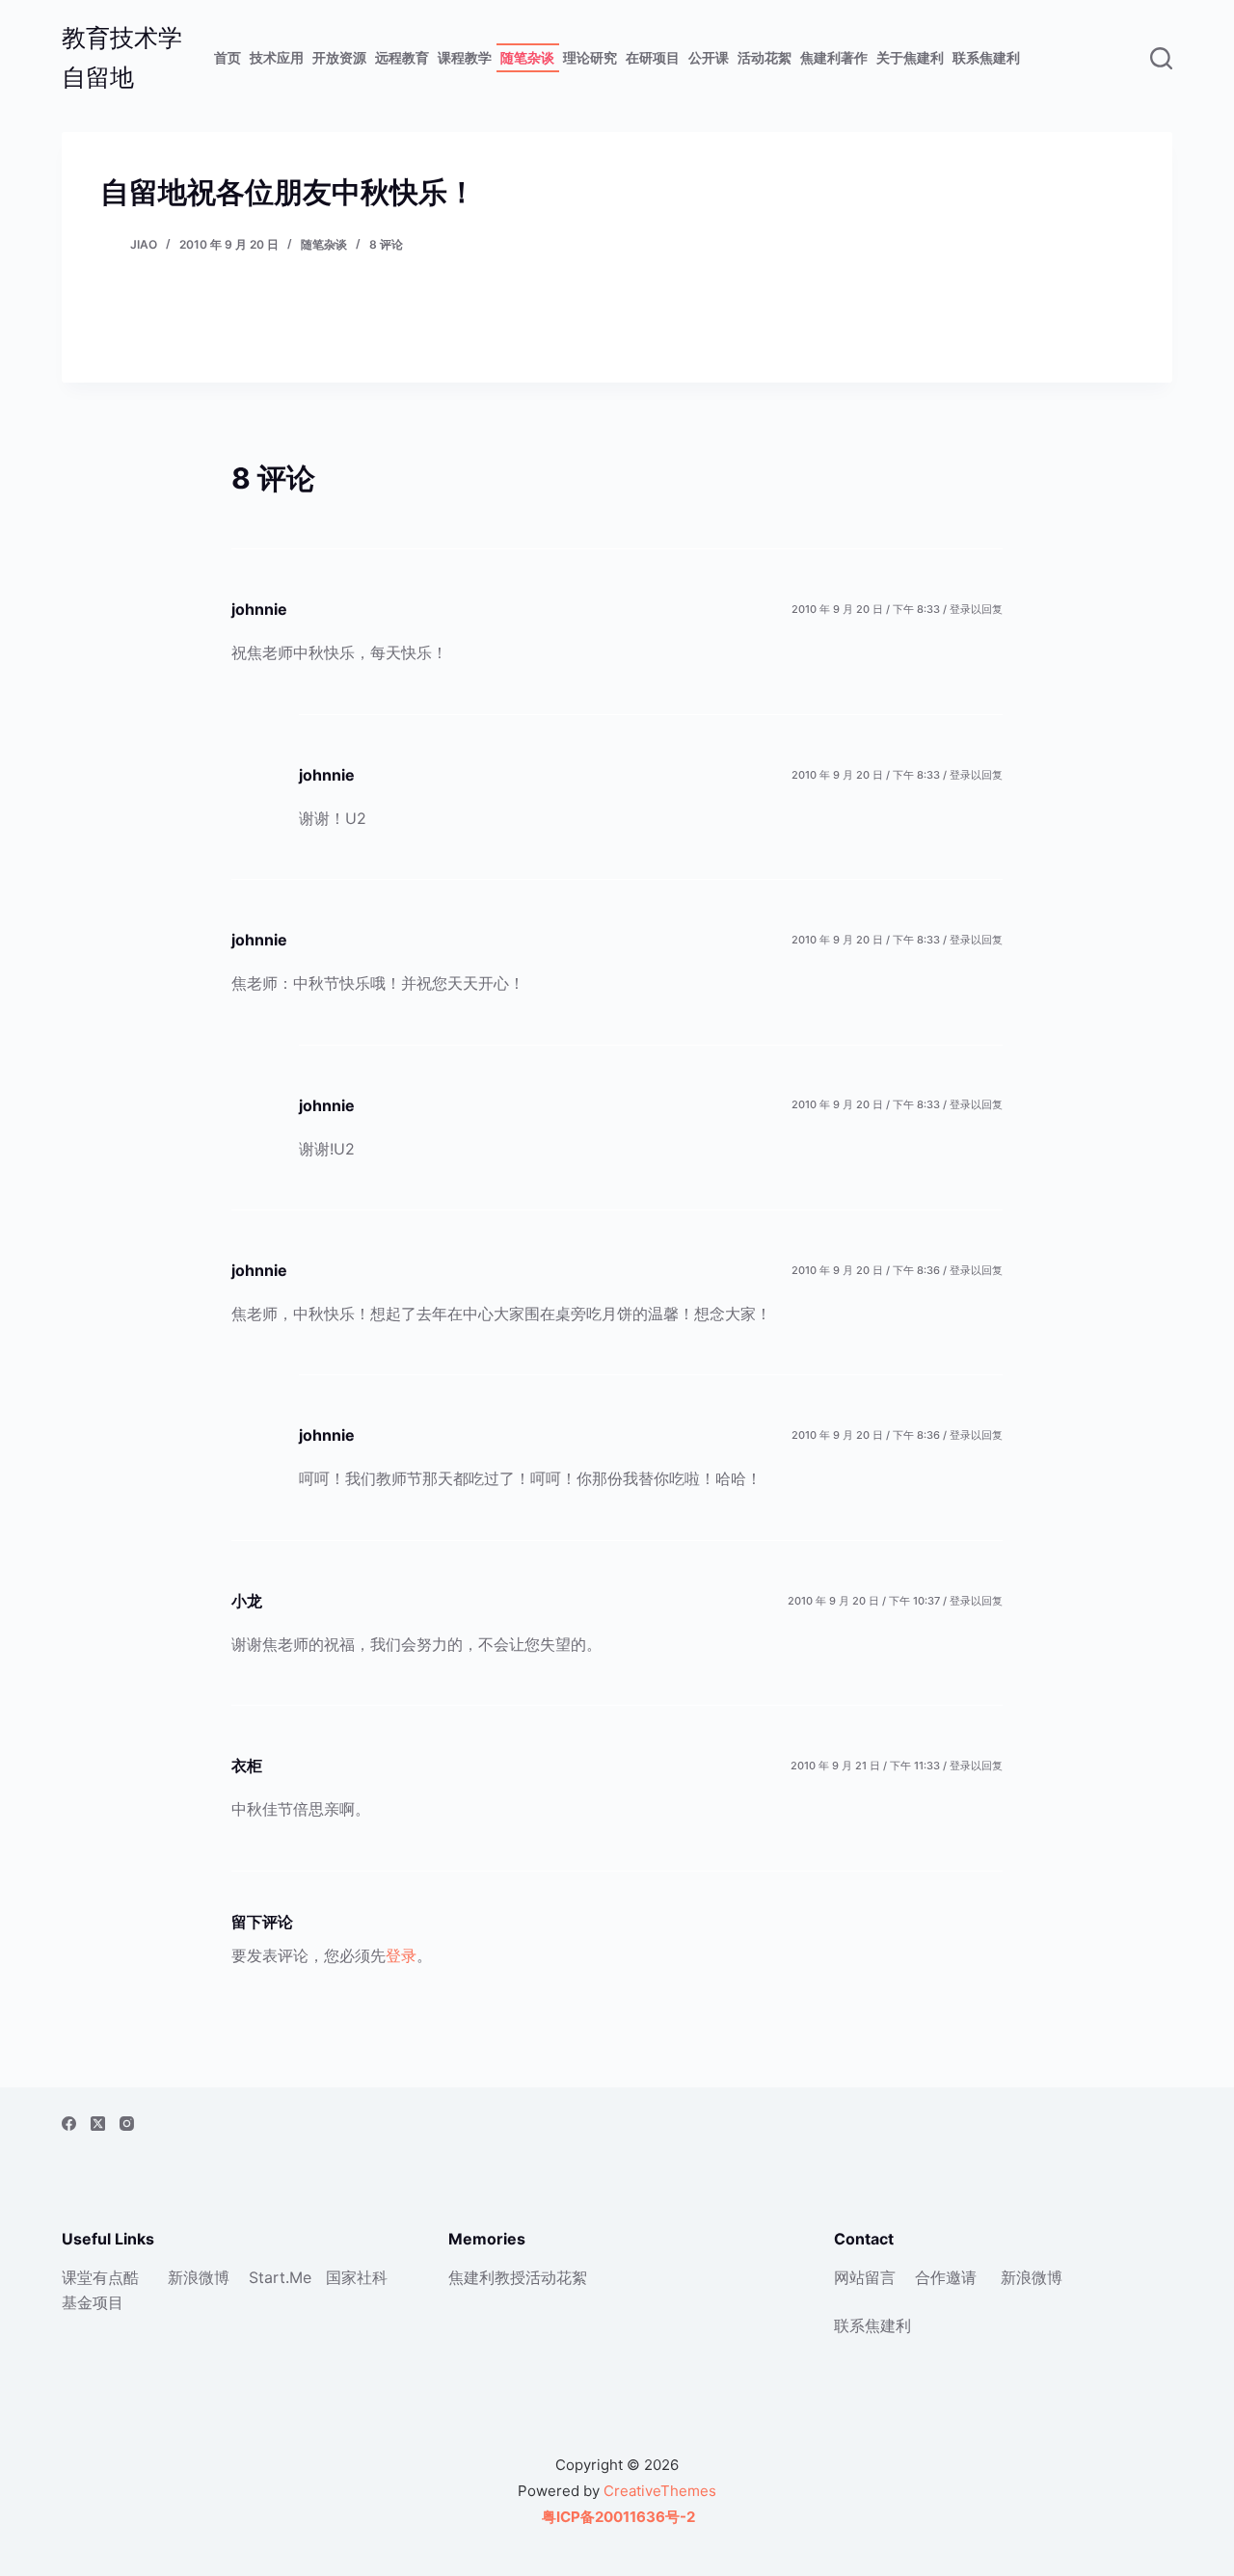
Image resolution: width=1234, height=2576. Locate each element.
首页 (228, 57)
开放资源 (339, 57)
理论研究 (590, 57)
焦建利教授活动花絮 (518, 2277)
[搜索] (1161, 58)
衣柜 (247, 1766)
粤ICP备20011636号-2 (617, 2517)
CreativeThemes (660, 2491)
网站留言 (865, 2277)
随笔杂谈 (527, 57)
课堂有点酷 (100, 2277)
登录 (401, 1955)
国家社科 (357, 2277)
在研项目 (653, 57)
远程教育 (402, 57)
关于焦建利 (910, 57)
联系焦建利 (986, 57)
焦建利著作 (834, 57)
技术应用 (277, 57)
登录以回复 (976, 609)
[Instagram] (127, 2124)
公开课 (709, 57)
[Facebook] (69, 2124)
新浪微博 (199, 2277)
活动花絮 (765, 57)
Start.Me (280, 2277)
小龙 (247, 1601)
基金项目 (93, 2302)
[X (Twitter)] (98, 2124)
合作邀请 (946, 2277)
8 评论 (386, 244)
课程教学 (465, 57)
